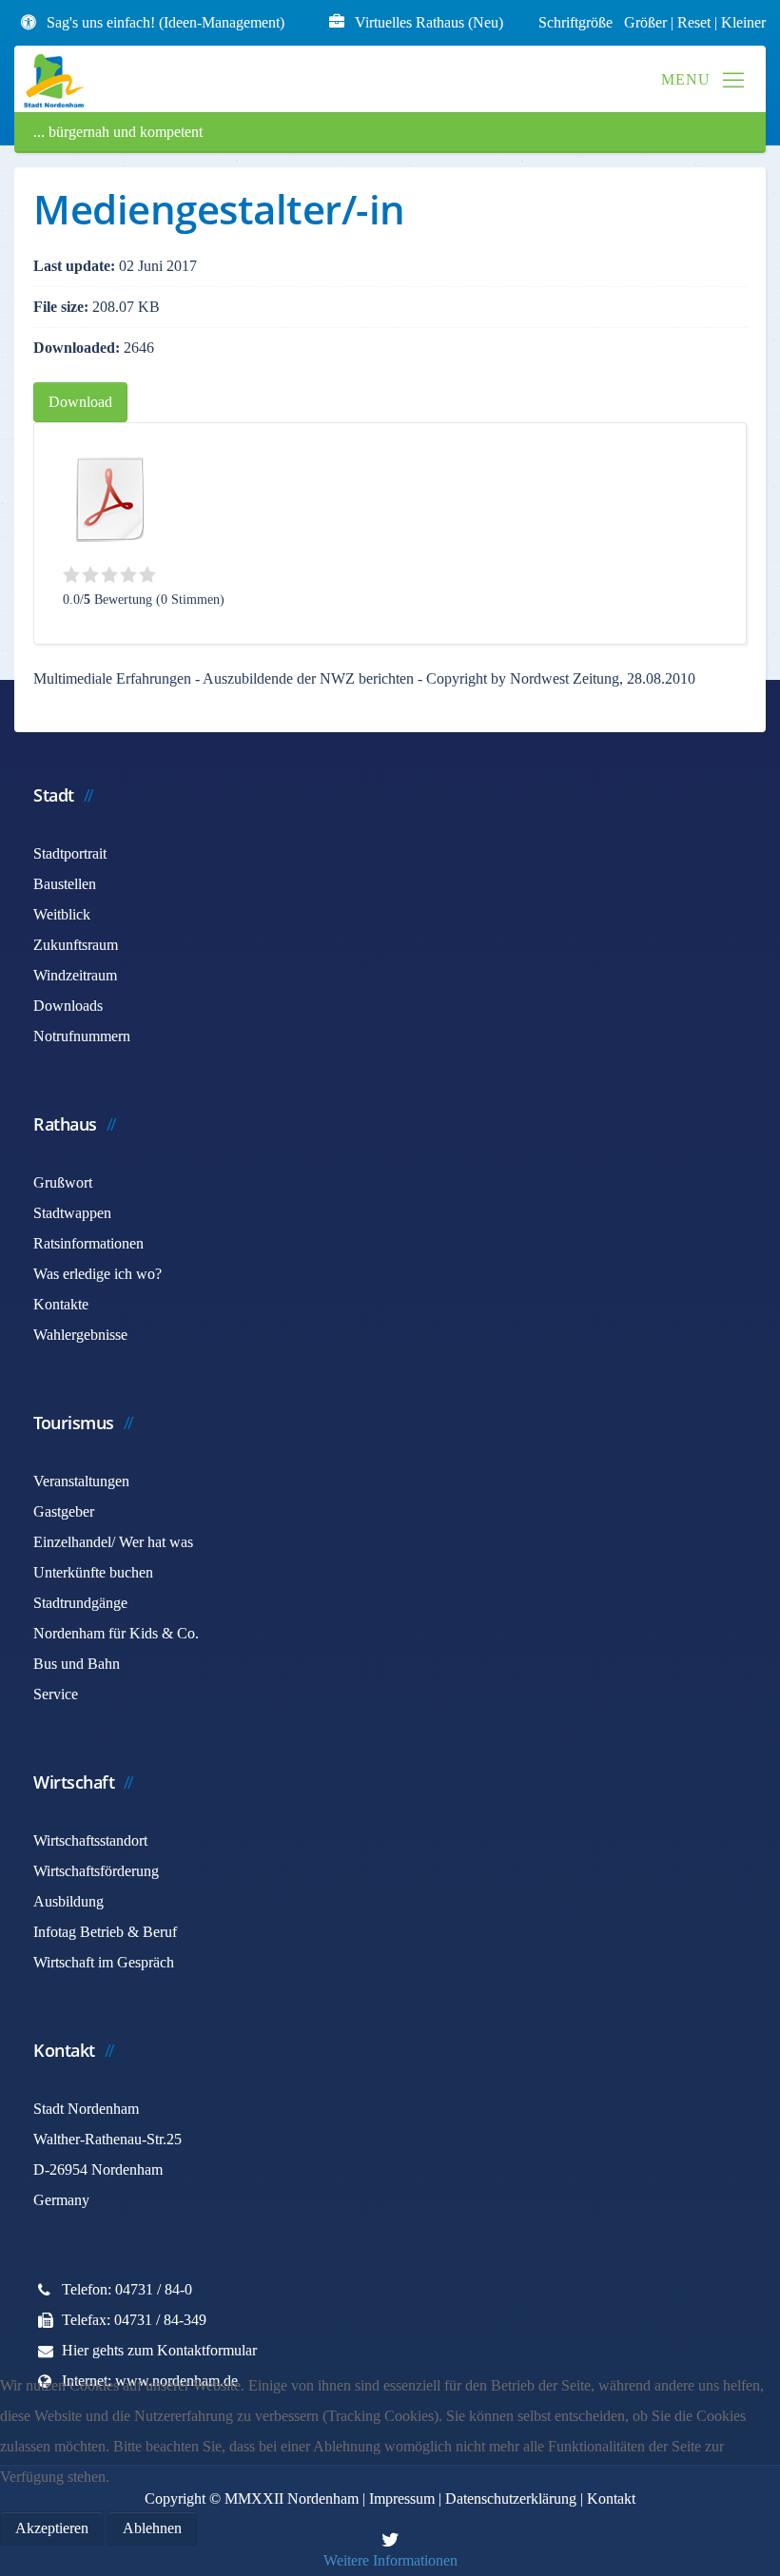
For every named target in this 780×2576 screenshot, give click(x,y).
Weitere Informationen (390, 2560)
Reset (696, 22)
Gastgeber (64, 1511)
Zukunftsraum (76, 945)
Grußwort (63, 1182)
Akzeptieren (52, 2528)
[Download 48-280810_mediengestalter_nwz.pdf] (110, 499)
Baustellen (65, 884)
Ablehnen (152, 2528)
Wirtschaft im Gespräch (104, 1962)
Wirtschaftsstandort (90, 1840)
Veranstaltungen (81, 1481)
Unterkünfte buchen (93, 1572)
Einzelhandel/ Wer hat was (113, 1542)
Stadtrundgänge (80, 1603)
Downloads (68, 1006)
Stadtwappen (72, 1213)
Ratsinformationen (88, 1243)
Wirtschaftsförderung (96, 1871)
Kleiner (743, 22)
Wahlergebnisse (80, 1335)
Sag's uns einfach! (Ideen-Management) (166, 22)
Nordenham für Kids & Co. (116, 1633)
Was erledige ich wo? (97, 1274)
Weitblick (62, 914)
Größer (645, 22)
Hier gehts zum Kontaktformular (159, 2350)
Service (56, 1694)
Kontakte (61, 1304)
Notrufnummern (82, 1036)
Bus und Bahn (77, 1664)
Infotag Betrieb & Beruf (105, 1932)
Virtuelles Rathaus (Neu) (429, 22)
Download (80, 402)
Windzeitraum (75, 975)
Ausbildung (68, 1901)
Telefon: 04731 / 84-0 (127, 2289)
